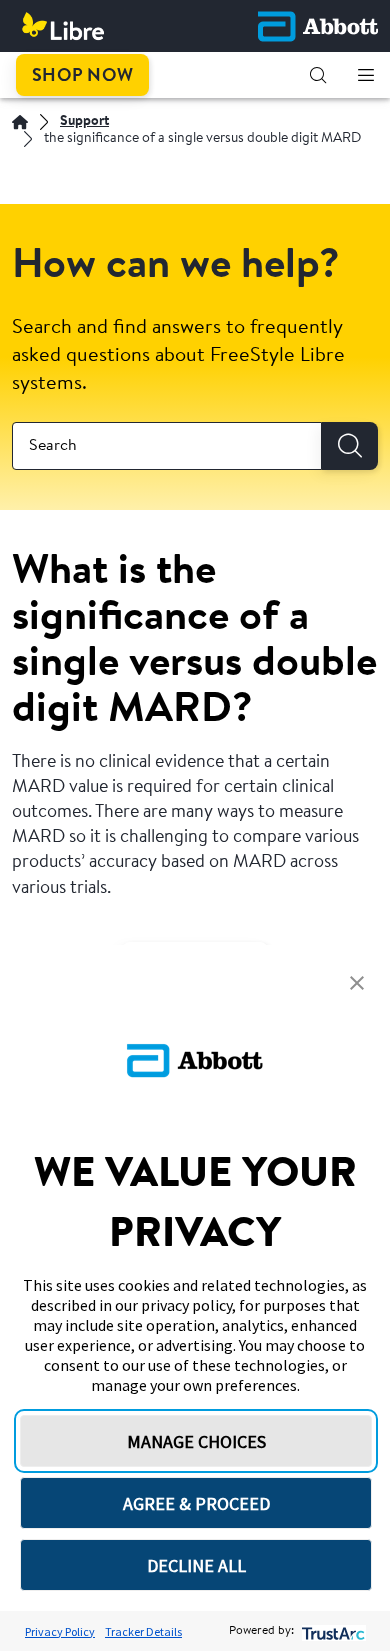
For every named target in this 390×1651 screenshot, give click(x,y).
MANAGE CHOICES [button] (196, 1441)
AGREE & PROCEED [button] (196, 1503)
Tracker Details (143, 1631)
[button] (318, 75)
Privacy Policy (60, 1631)
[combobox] (167, 446)
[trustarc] (331, 1631)
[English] (20, 122)
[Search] (350, 446)
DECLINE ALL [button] (196, 1565)
